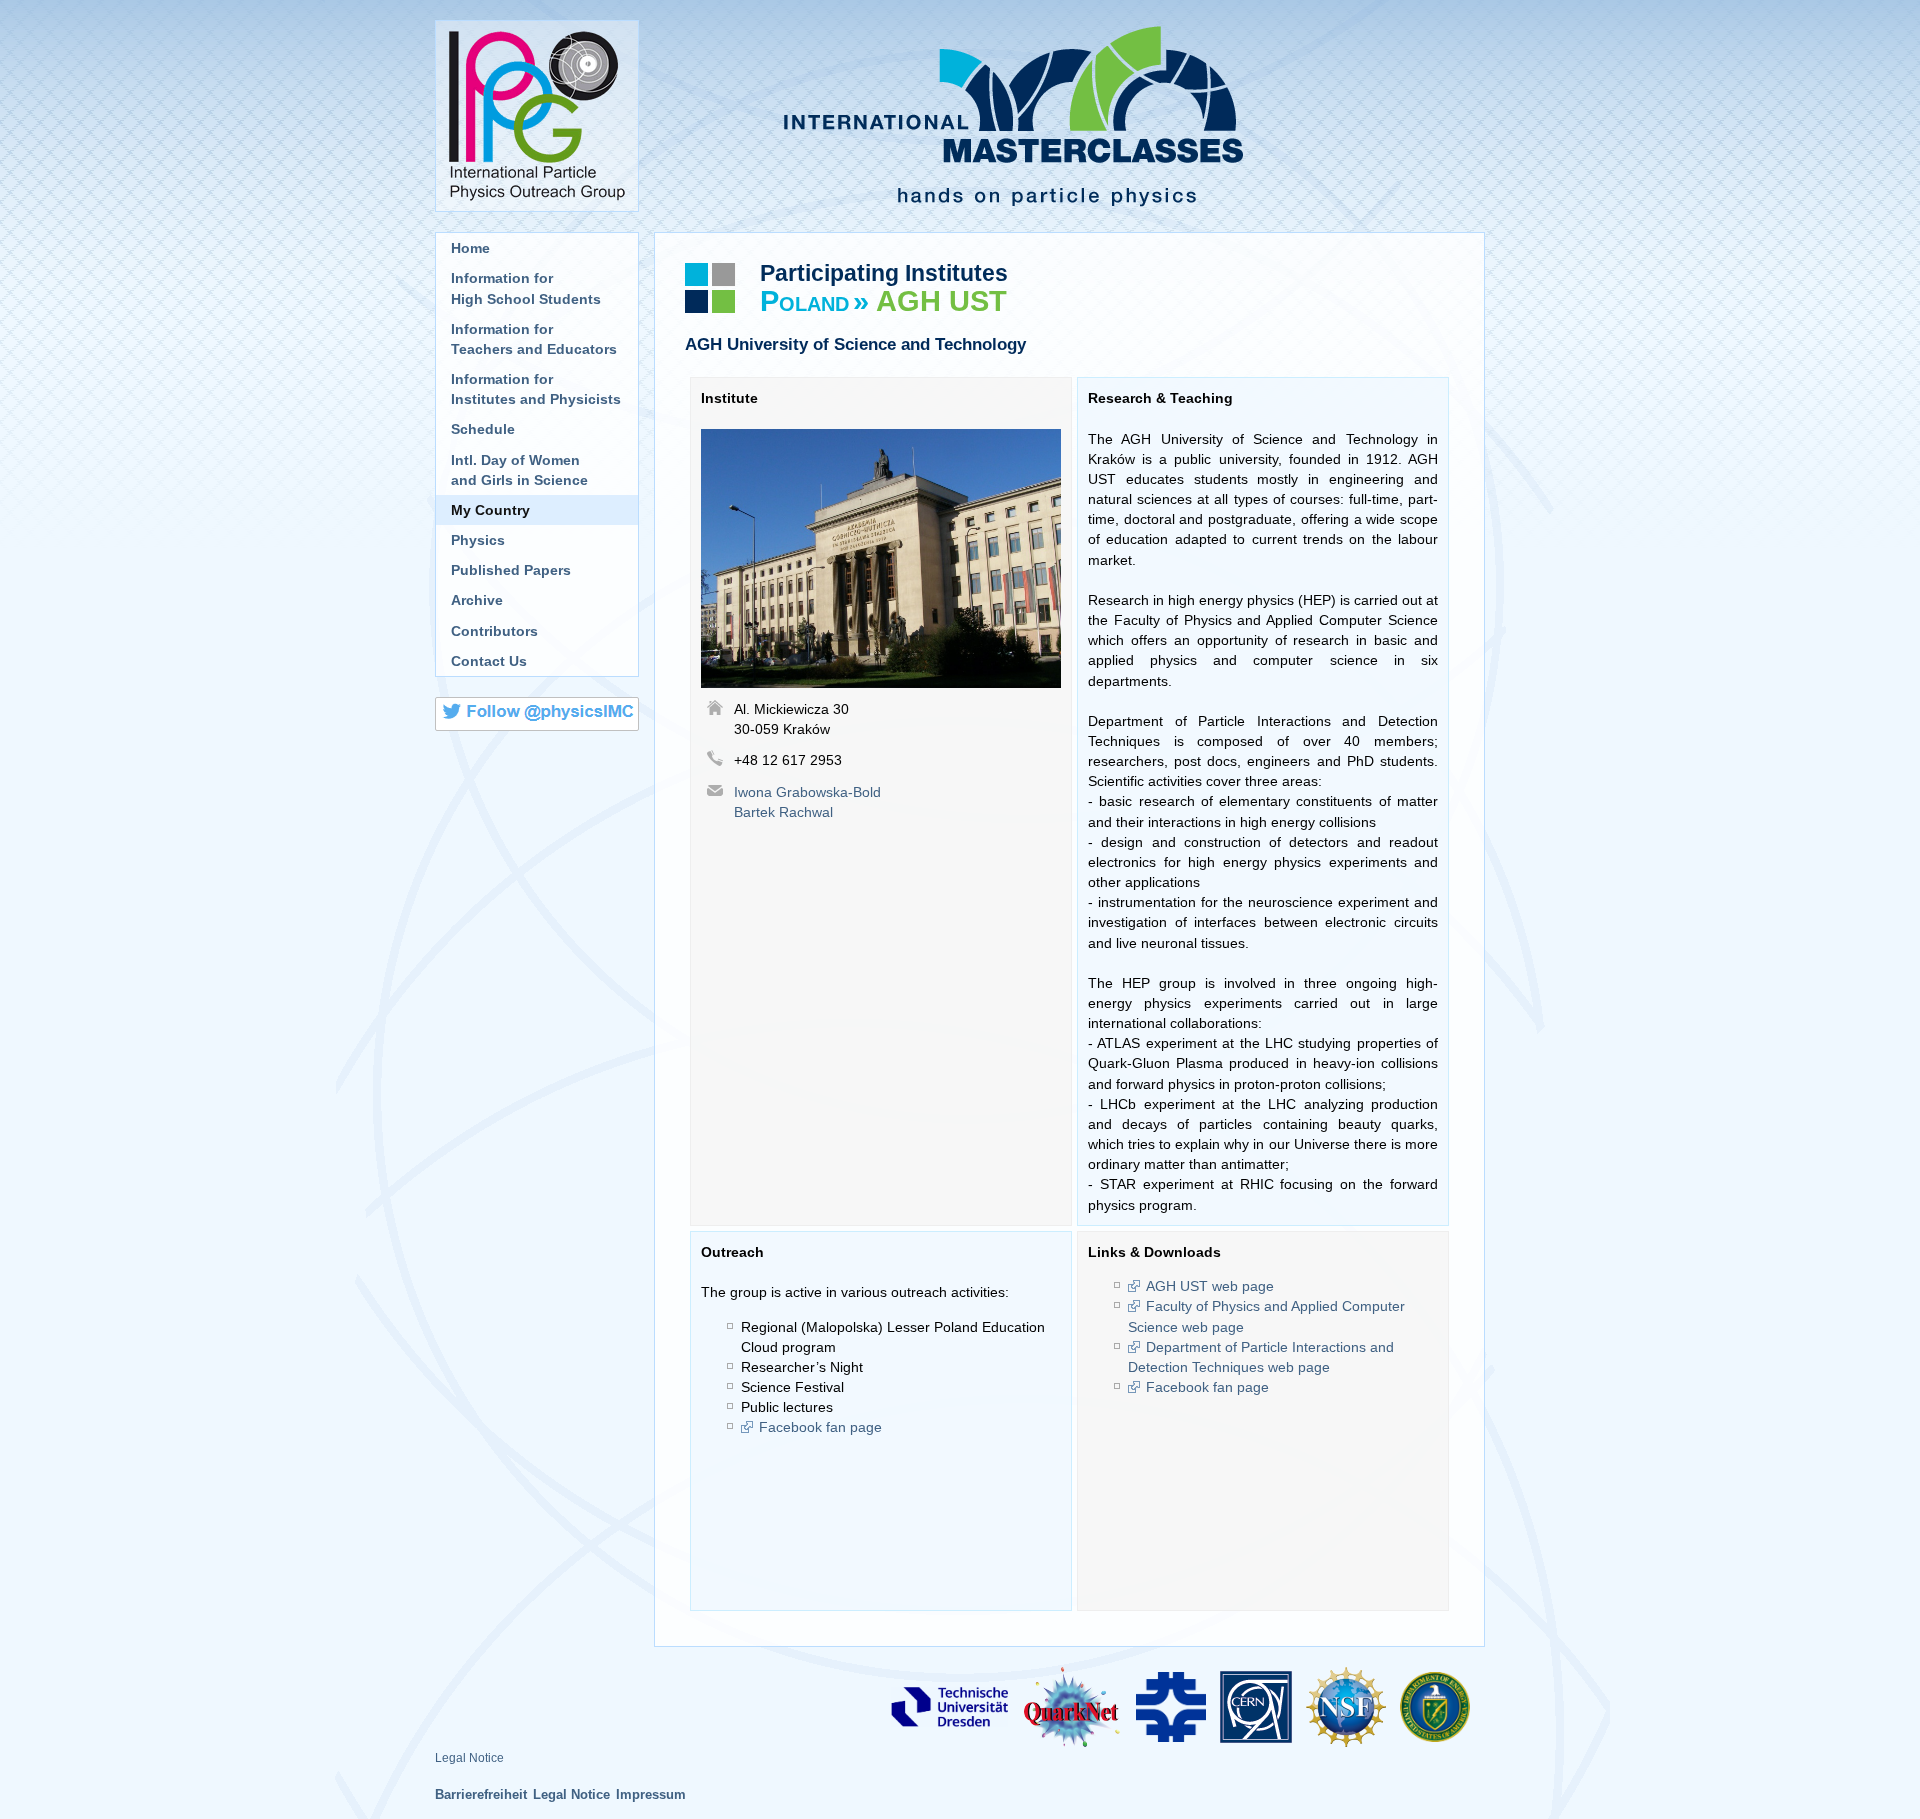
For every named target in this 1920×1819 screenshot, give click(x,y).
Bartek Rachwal (783, 812)
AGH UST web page (1210, 1286)
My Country (490, 510)
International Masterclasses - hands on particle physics (1069, 116)
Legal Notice (469, 1758)
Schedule (483, 429)
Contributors (494, 631)
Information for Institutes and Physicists (536, 389)
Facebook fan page (820, 1427)
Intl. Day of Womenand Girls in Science (519, 470)
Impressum (651, 1794)
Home (470, 248)
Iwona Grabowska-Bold (807, 792)
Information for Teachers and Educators (534, 339)
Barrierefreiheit (481, 1794)
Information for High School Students (526, 288)
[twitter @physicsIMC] (537, 717)
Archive (477, 600)
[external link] (949, 1706)
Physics (478, 540)
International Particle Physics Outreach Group (537, 116)
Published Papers (511, 570)
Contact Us (489, 661)
